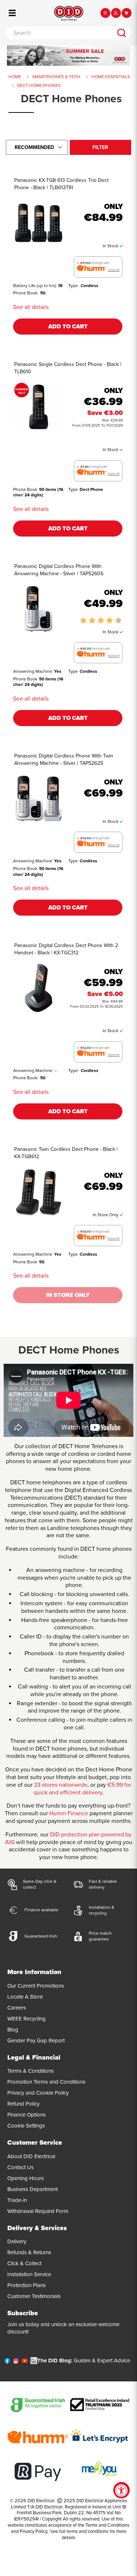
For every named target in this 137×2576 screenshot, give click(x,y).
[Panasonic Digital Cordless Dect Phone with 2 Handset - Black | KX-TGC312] (38, 988)
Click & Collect (24, 2263)
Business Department (33, 2189)
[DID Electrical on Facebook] (7, 2362)
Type (73, 489)
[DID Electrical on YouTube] (25, 2362)
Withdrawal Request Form (38, 2211)
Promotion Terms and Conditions (46, 2082)
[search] (122, 33)
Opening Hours (26, 2178)
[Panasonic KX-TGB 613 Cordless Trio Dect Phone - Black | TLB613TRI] (38, 223)
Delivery (17, 2241)
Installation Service (29, 2274)
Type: (74, 286)
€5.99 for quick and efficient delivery (82, 1789)
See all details (31, 307)
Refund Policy (23, 2104)
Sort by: (34, 147)
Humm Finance (69, 1813)
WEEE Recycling (26, 2019)
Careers (17, 2008)
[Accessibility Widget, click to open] (121, 2490)
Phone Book (25, 489)
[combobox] (59, 33)
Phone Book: (26, 293)
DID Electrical (41, 2501)
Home (15, 77)
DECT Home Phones (39, 85)
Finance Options (26, 2115)
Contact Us (20, 2167)
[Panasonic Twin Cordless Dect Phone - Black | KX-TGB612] (38, 1192)
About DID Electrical (31, 2156)
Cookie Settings (26, 2126)
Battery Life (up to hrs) (35, 286)
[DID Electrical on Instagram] (16, 2362)
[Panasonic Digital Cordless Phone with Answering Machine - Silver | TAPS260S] (38, 609)
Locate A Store (25, 1997)
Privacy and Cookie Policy (38, 2093)
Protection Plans (26, 2285)
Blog (13, 2030)
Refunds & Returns (29, 2252)
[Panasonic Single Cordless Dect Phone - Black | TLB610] (38, 407)
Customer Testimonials (34, 2296)
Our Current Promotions (36, 1986)
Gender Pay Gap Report (36, 2041)
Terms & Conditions (31, 2071)
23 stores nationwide (61, 1785)
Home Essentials (111, 77)
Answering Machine (33, 671)
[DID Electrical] (69, 13)
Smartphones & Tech (56, 77)
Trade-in (17, 2200)
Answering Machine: (33, 1071)
